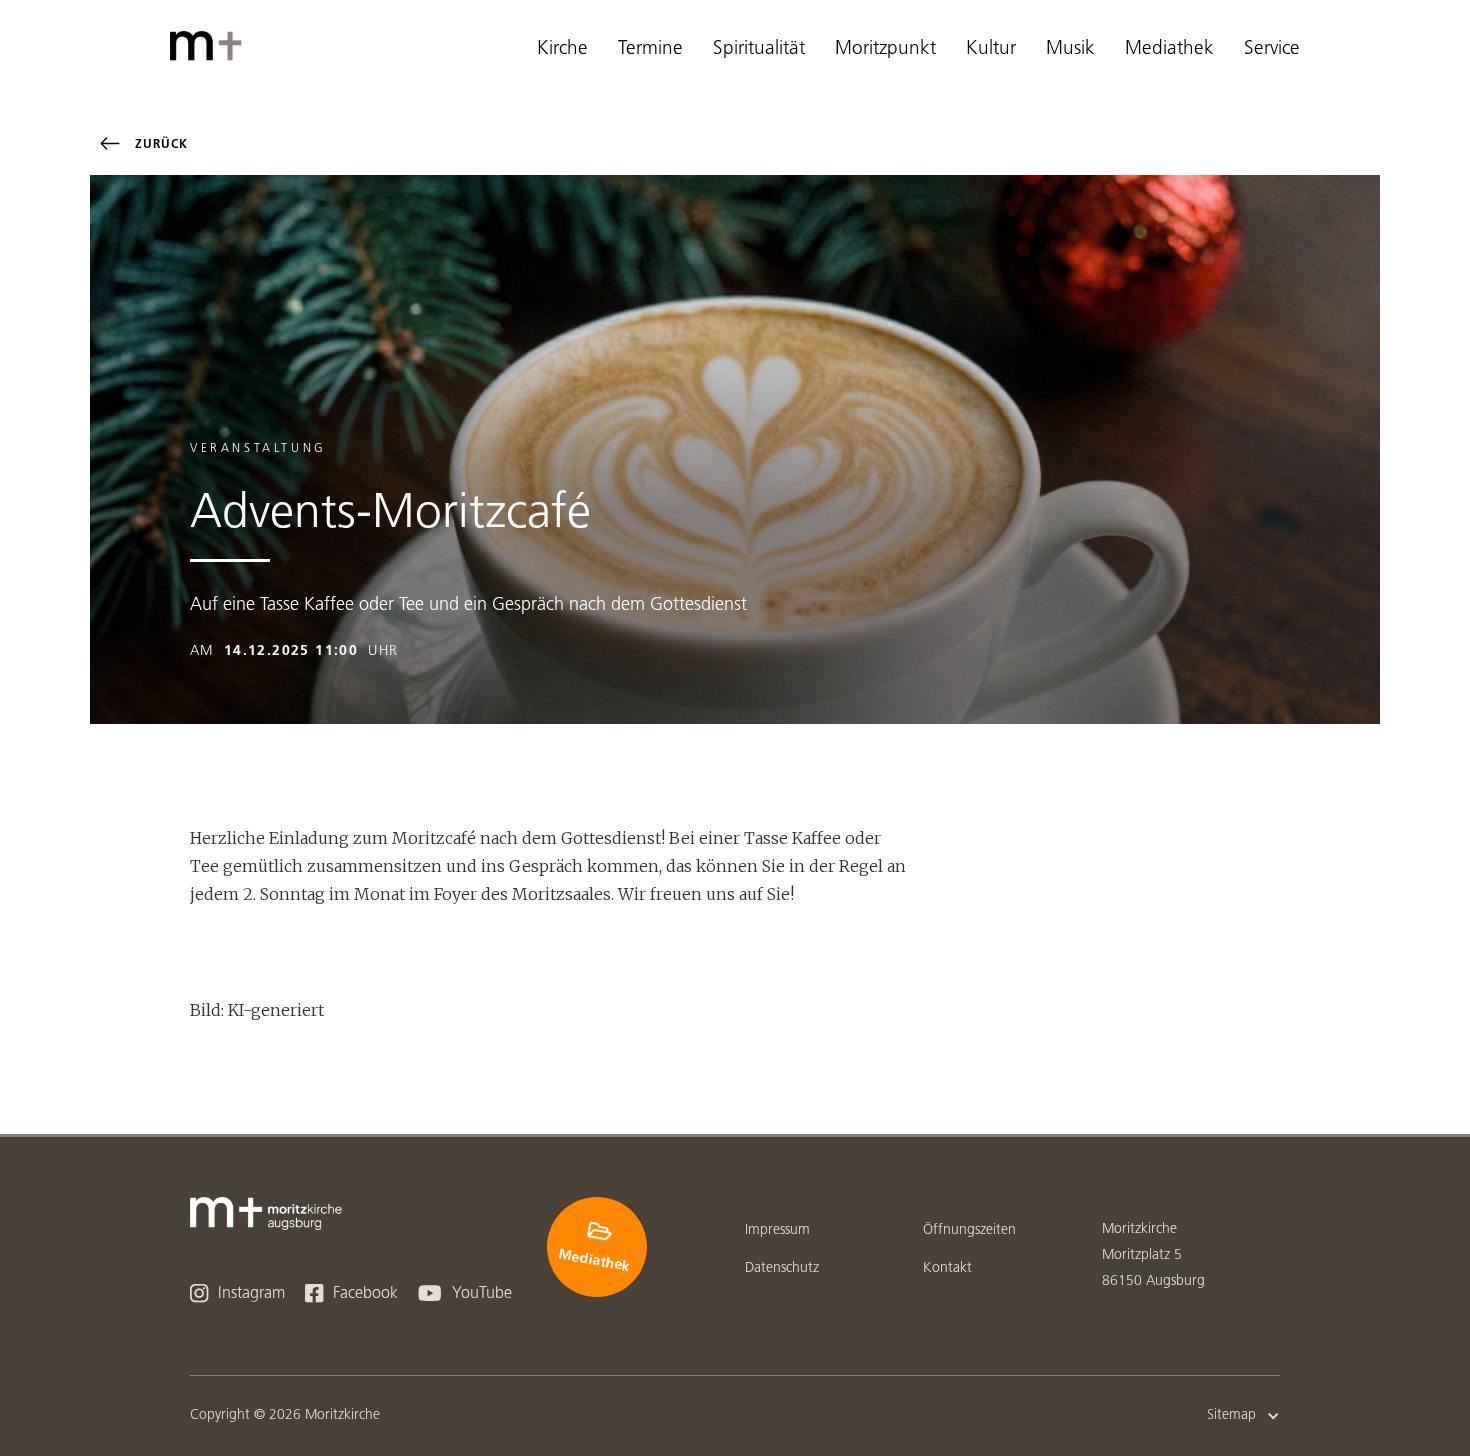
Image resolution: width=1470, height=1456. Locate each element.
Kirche (562, 49)
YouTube (465, 1293)
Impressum (777, 1230)
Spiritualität (759, 49)
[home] (210, 46)
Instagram (237, 1293)
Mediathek (1169, 49)
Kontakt (947, 1268)
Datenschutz (782, 1268)
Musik (1070, 49)
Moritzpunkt (885, 49)
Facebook (351, 1293)
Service (1272, 49)
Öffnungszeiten (969, 1230)
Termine (650, 49)
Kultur (991, 49)
